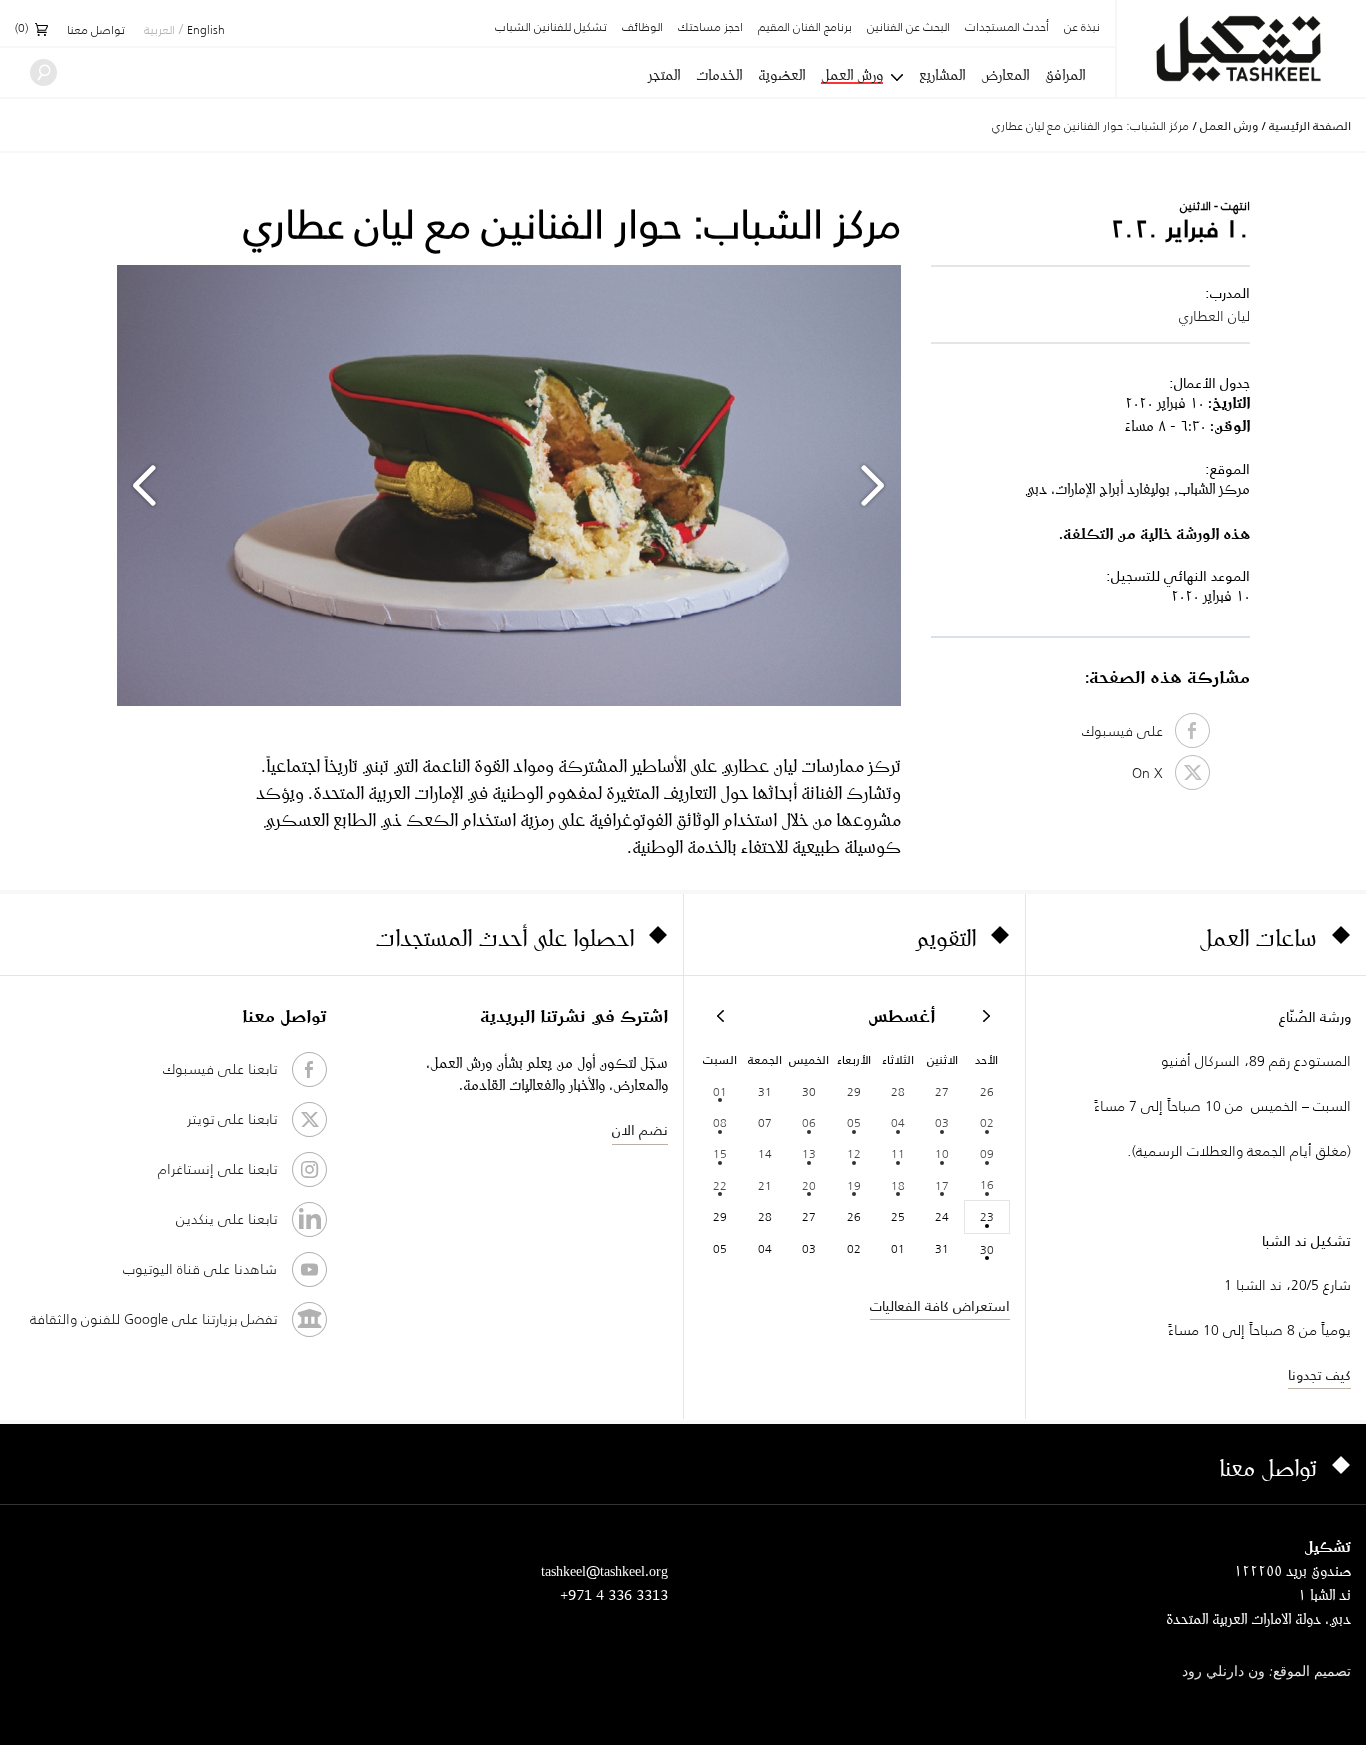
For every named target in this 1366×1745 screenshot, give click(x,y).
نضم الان (640, 1130)
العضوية (781, 75)
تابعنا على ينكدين (226, 1219)
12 (854, 1153)
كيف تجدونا (1319, 1375)
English (206, 31)
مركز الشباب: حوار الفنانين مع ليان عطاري (1090, 125)
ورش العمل (852, 76)
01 (720, 1091)
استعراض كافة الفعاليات (940, 1306)
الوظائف (642, 28)
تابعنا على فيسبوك (220, 1069)
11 (898, 1153)
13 (809, 1153)
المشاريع (942, 75)
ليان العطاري (1214, 316)
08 (720, 1122)
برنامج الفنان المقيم (805, 28)
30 (987, 1249)
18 (898, 1185)
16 (987, 1184)
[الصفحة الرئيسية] (1241, 48)
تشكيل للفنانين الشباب (551, 28)
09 (987, 1153)
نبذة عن (1082, 28)
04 (898, 1122)
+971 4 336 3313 (614, 1594)
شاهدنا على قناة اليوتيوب (200, 1269)
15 (720, 1153)
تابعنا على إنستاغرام (217, 1169)
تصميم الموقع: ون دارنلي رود (1266, 1672)
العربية (159, 31)
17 (942, 1185)
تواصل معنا (96, 31)
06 (809, 1122)
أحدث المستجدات (1007, 28)
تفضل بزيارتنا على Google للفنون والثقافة (153, 1319)
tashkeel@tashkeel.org (604, 1570)
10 (942, 1153)
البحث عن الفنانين (908, 28)
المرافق (1065, 75)
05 (854, 1122)
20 (809, 1185)
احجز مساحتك (710, 28)
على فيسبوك (1128, 731)
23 (987, 1216)
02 (987, 1122)
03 (942, 1122)
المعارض (1005, 75)
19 (854, 1185)
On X (1153, 773)
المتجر (664, 75)
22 (720, 1185)
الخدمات (719, 75)
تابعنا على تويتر (232, 1119)
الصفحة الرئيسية (1310, 126)
